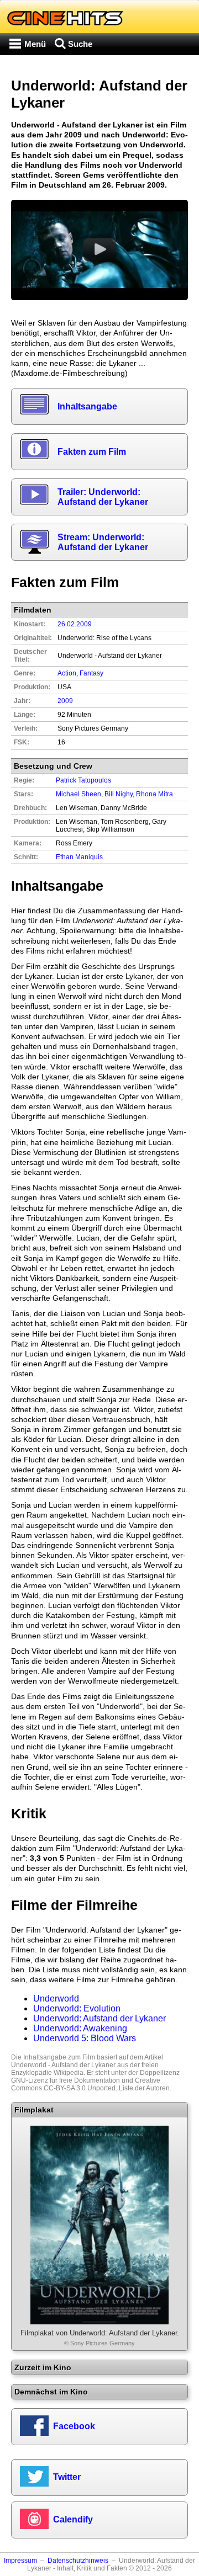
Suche (80, 44)
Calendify (73, 2519)
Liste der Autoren (144, 2088)
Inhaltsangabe (87, 406)
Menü (35, 44)
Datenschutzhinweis (78, 2561)
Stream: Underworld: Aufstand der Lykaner (103, 542)
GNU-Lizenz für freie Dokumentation (66, 2080)
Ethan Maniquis (79, 857)
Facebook (74, 2426)
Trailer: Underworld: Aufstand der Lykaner (103, 497)
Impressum (20, 2561)
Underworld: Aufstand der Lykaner (99, 2018)
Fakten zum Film (92, 452)
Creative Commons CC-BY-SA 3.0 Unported (86, 2084)
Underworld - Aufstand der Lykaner (63, 2065)
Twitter (67, 2477)
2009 (65, 701)
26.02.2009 (75, 624)
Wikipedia (69, 2073)
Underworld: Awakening (80, 2028)
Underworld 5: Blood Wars (85, 2038)
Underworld (56, 1998)
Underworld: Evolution (77, 2008)
